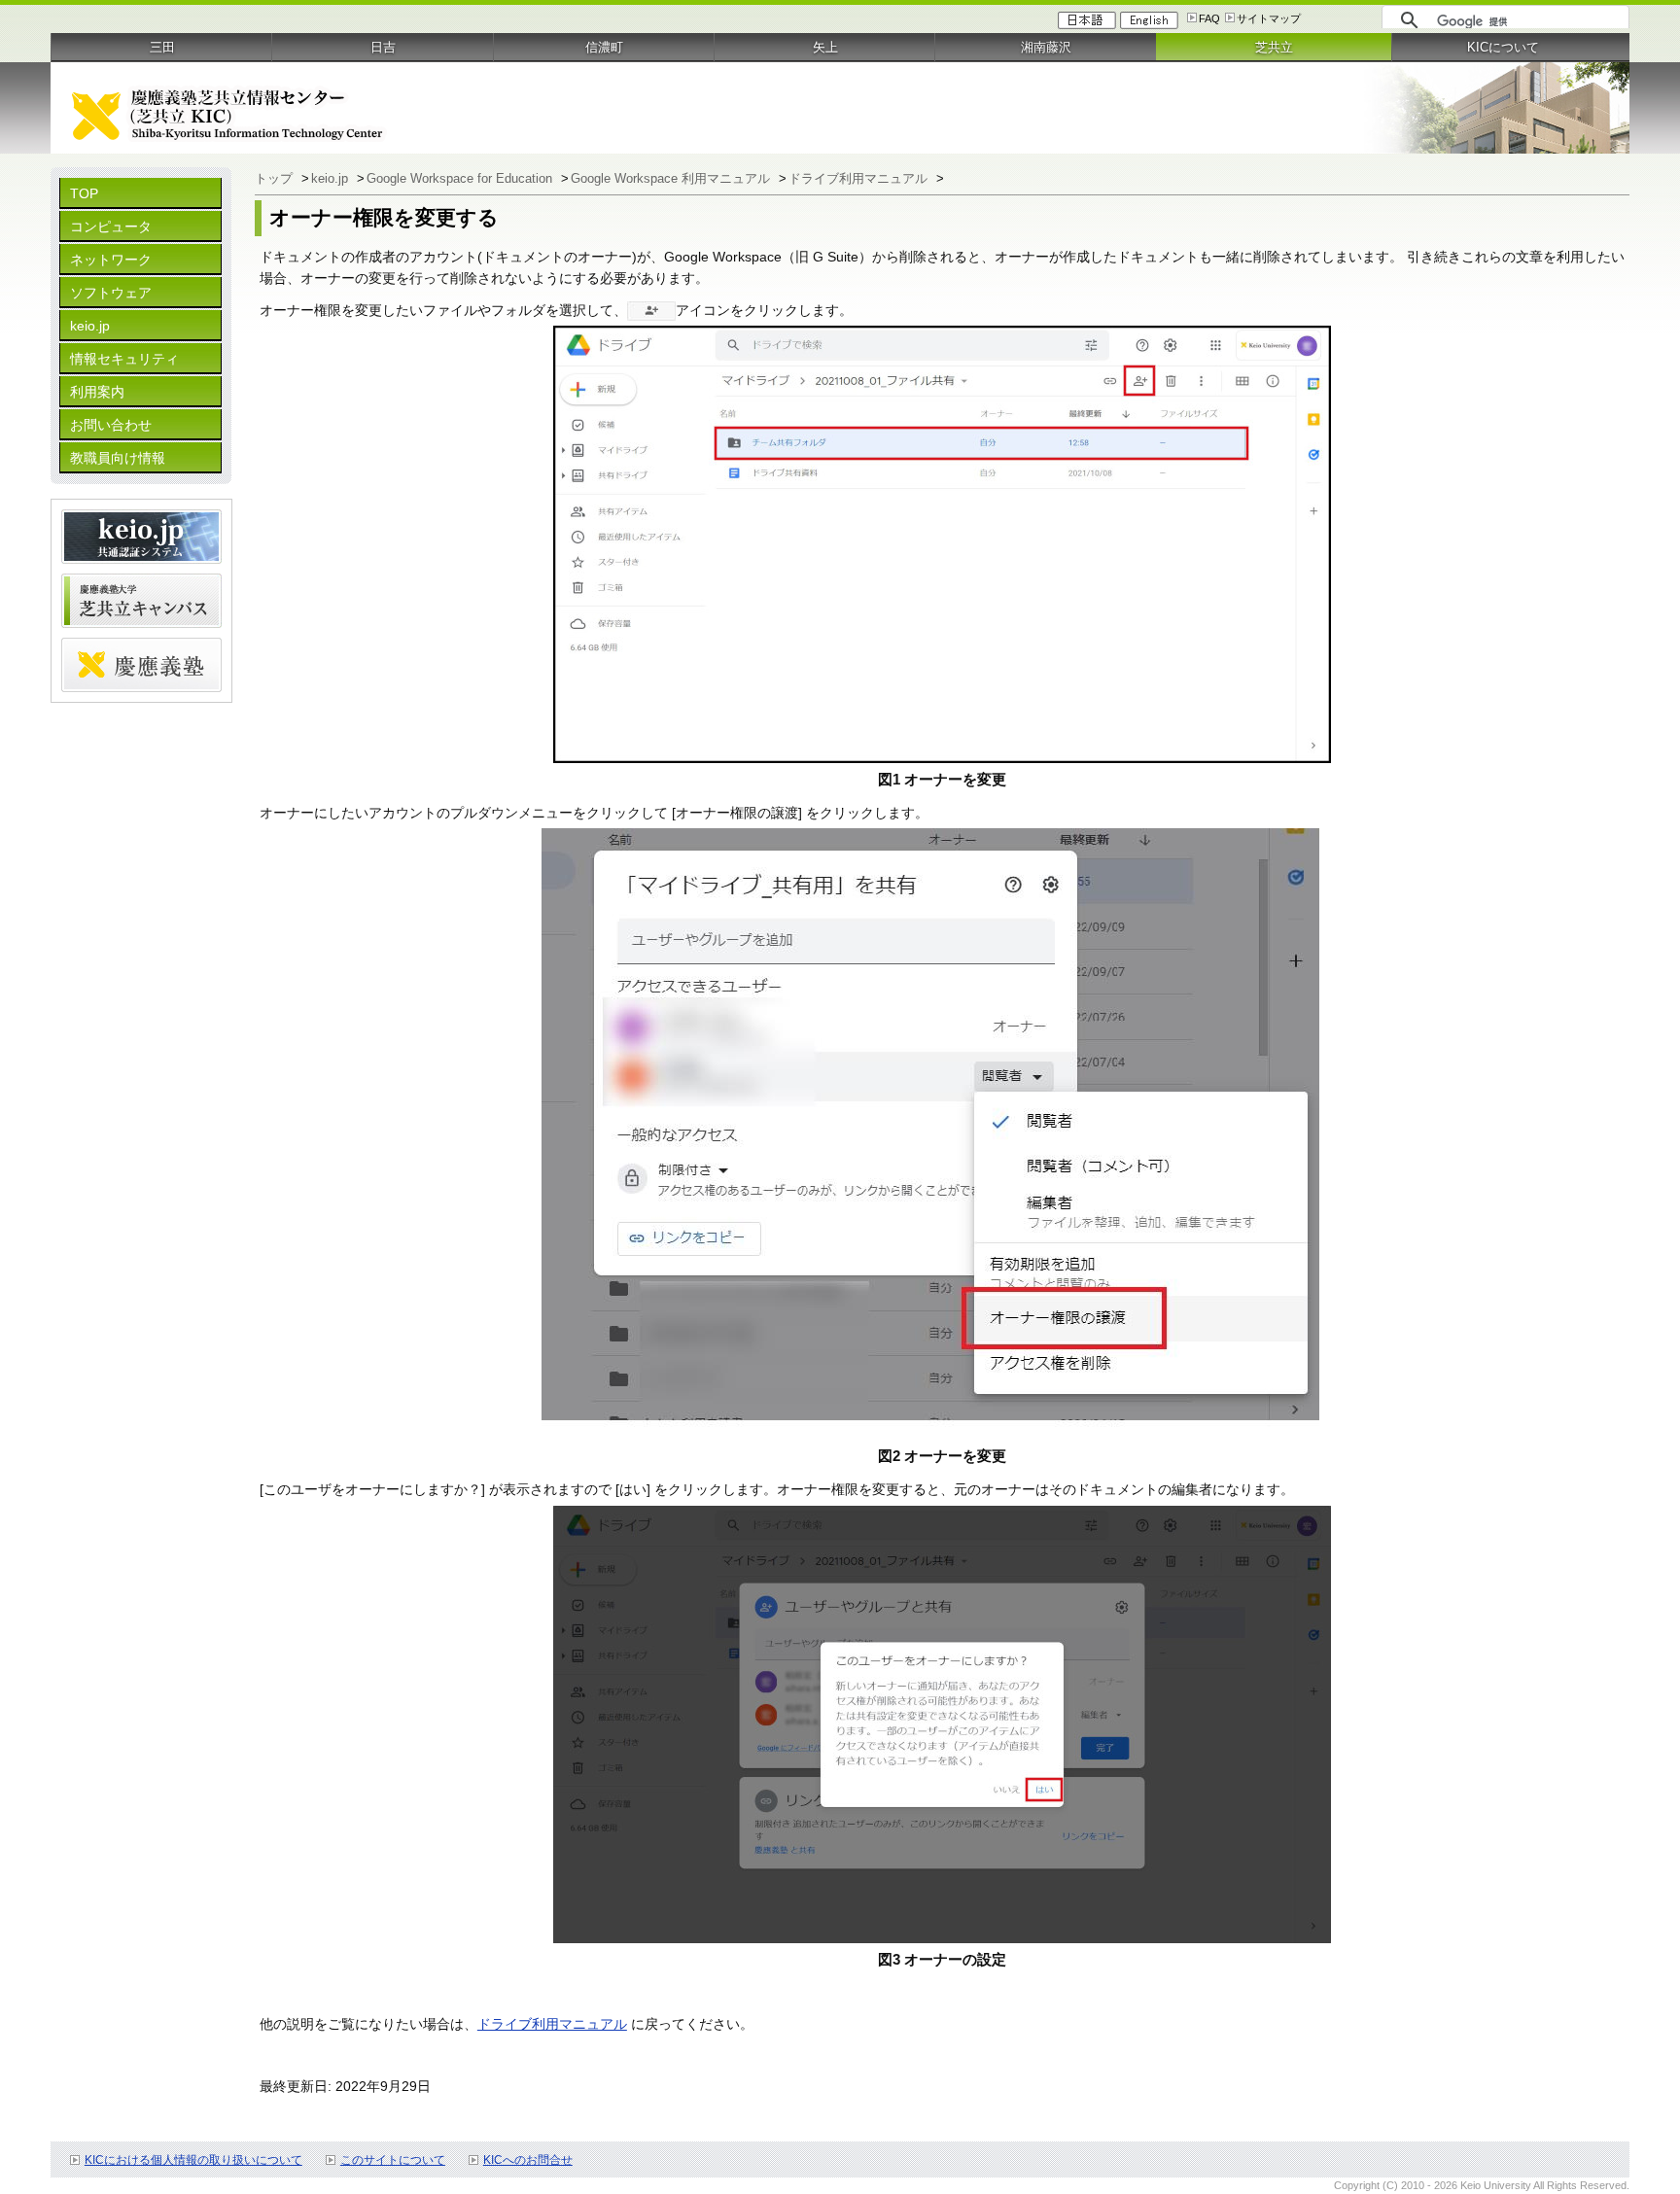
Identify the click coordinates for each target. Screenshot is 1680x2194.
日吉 (383, 47)
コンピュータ (111, 226)
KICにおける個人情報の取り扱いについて (193, 2160)
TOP (84, 193)
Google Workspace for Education (461, 178)
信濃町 (604, 47)
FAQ (1209, 18)
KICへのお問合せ (528, 2160)
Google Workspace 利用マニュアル (672, 178)
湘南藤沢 (1046, 47)
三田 (162, 47)
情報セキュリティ (124, 359)
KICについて (1503, 47)
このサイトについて (393, 2160)
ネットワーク (111, 260)
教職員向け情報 (118, 458)
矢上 (825, 47)
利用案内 (97, 392)
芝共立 (1274, 47)
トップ (276, 178)
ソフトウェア (111, 293)
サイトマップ (1269, 18)
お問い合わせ (111, 425)
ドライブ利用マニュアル (860, 178)
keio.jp (90, 326)
